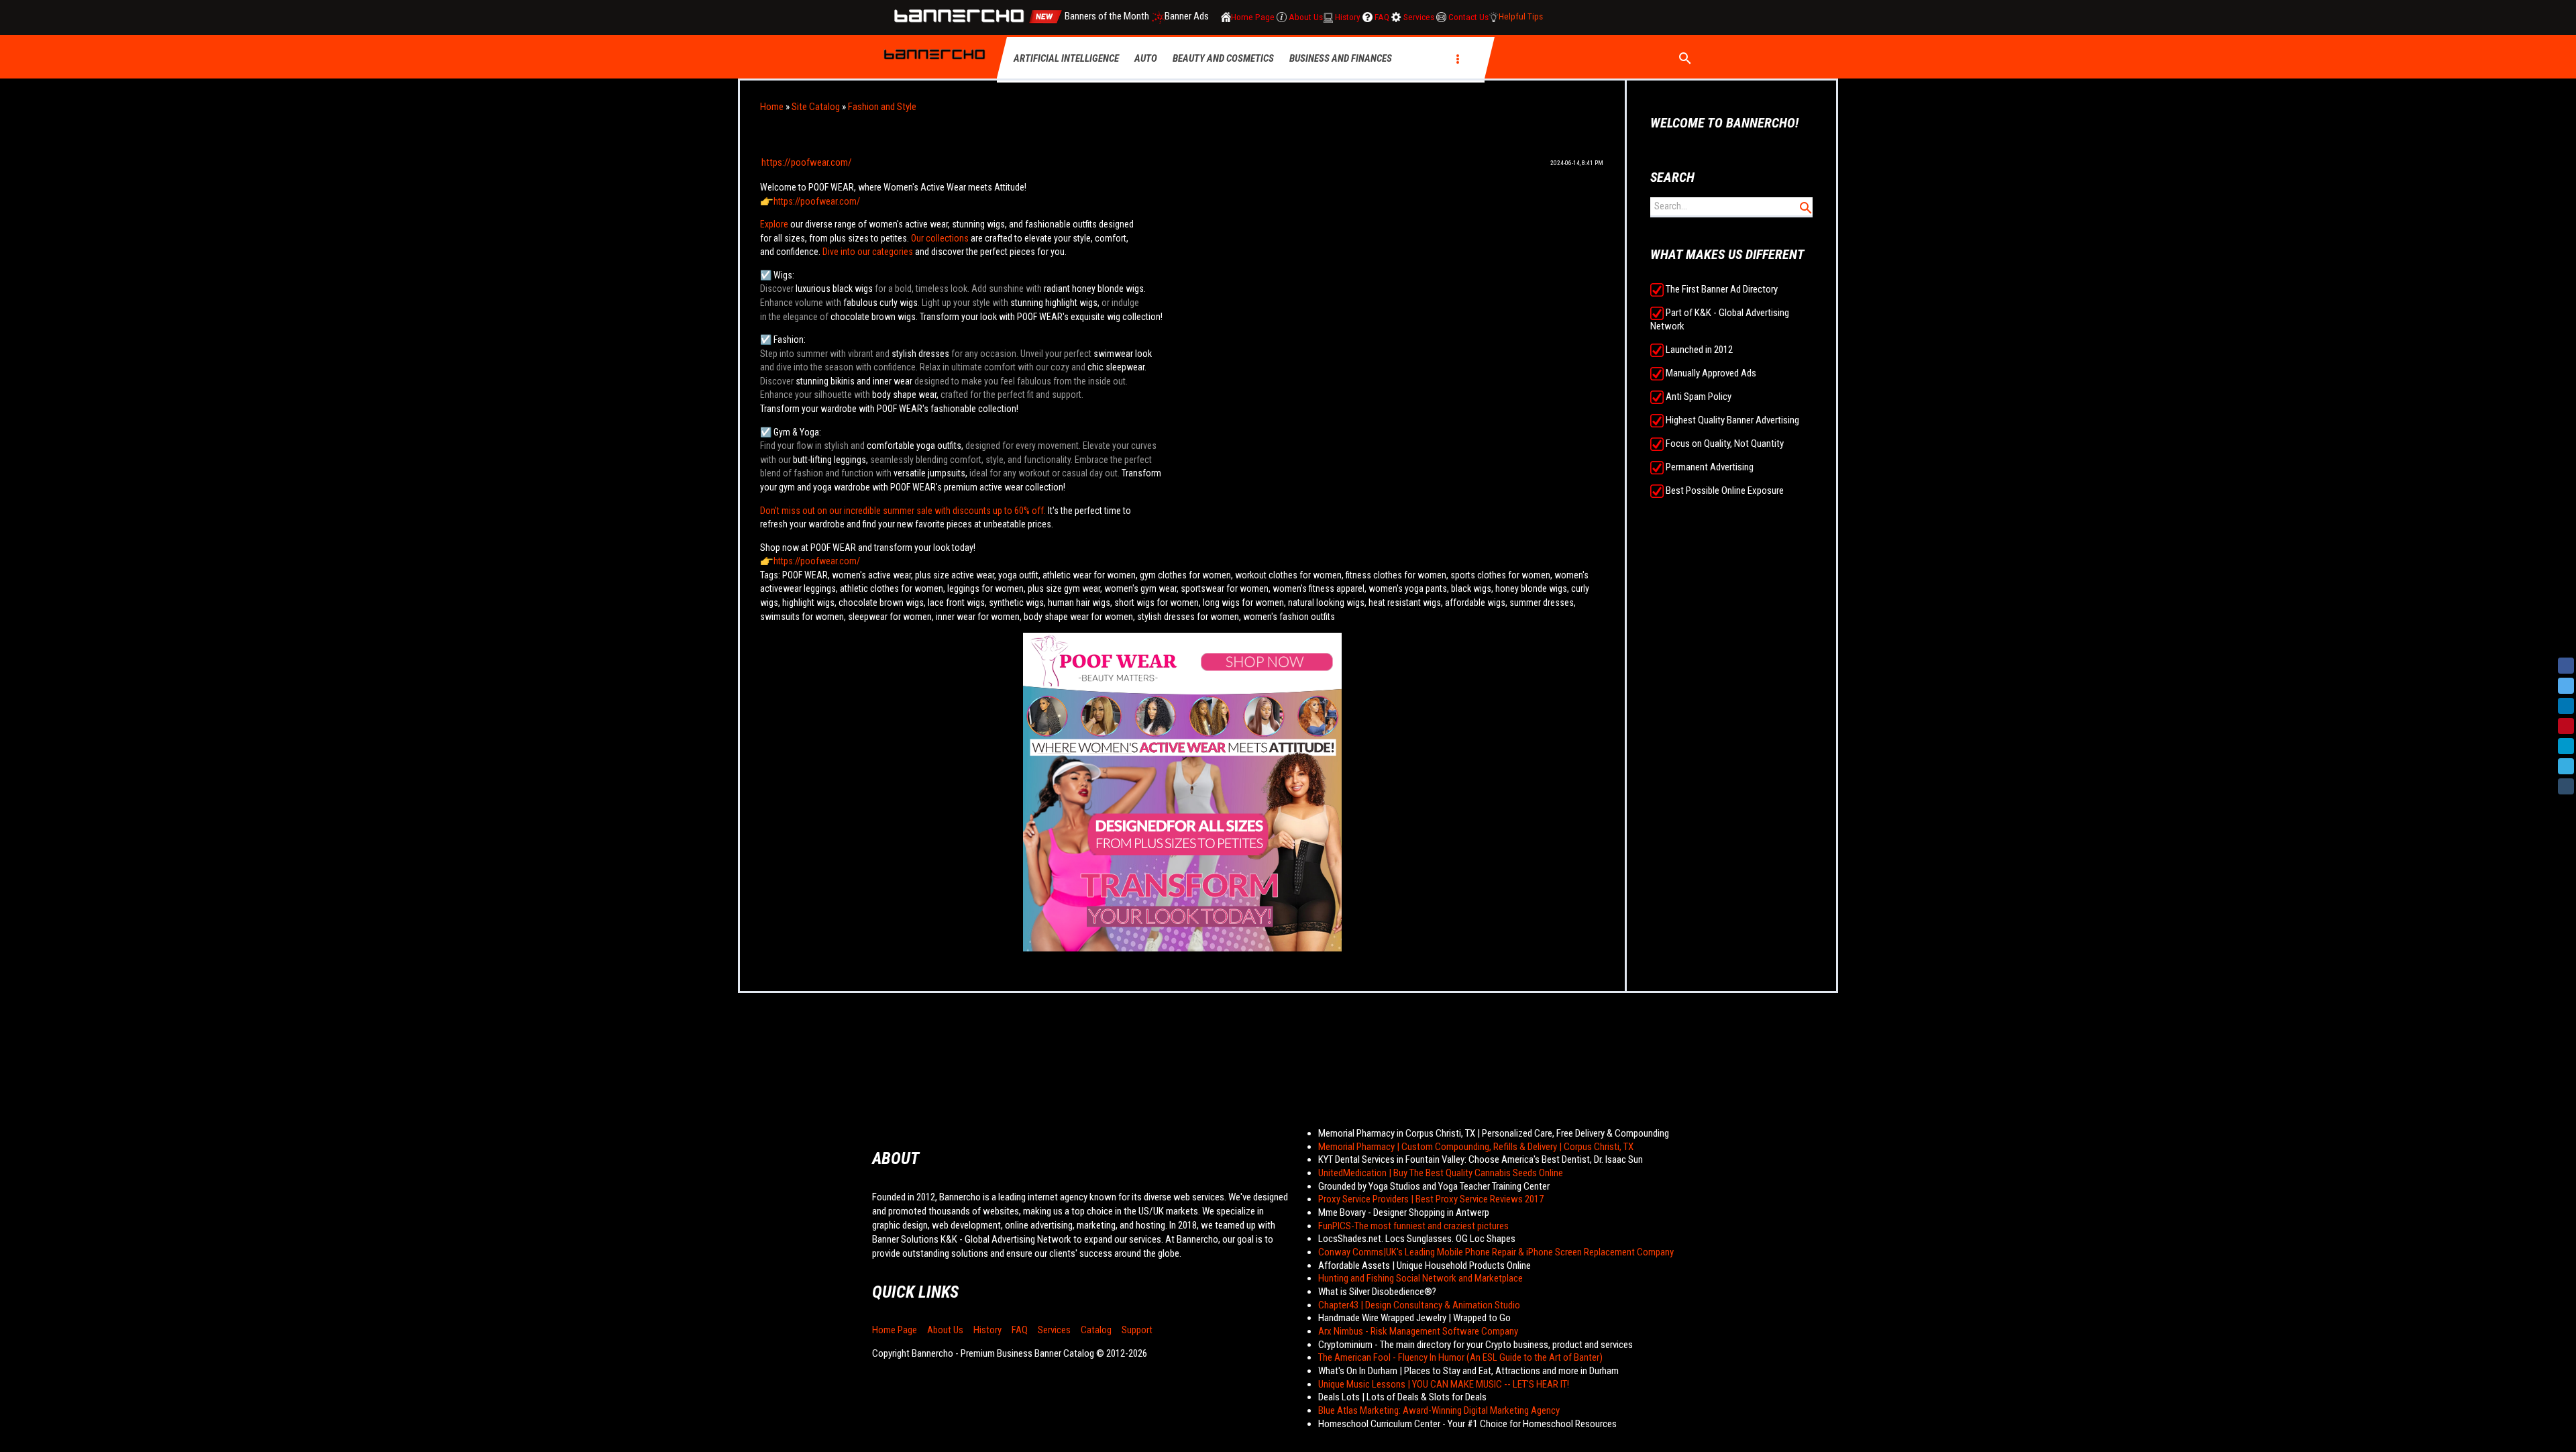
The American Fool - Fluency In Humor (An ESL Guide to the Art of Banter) (1460, 1357)
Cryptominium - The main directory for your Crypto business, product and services (1475, 1345)
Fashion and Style (882, 107)
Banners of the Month (1107, 17)
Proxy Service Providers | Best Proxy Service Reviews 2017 (1431, 1199)
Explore (775, 224)
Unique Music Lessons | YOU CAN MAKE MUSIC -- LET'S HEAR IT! (1444, 1384)
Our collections (940, 238)
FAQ (1020, 1330)
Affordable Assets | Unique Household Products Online (1425, 1265)
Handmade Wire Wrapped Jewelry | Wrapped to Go (1414, 1318)
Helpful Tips (1521, 17)
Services (1054, 1330)
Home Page (895, 1330)
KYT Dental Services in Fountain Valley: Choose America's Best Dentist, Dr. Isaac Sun (1481, 1159)
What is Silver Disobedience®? (1377, 1292)
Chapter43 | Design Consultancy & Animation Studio (1419, 1305)
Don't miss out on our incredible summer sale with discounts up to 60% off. (903, 511)
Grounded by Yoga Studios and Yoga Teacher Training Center (1434, 1186)
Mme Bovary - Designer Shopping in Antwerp (1404, 1212)
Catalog (1096, 1330)
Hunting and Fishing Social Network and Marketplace (1420, 1278)
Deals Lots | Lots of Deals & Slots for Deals (1402, 1397)
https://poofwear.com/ (807, 162)
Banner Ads (1188, 17)
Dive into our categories (868, 252)
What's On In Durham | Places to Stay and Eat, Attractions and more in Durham (1468, 1371)
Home (772, 107)
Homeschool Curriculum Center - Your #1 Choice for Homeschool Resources (1467, 1424)
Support (1137, 1330)
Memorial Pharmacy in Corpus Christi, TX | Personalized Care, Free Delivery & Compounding (1494, 1133)
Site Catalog (816, 107)
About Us (945, 1330)
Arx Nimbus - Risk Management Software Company (1418, 1331)
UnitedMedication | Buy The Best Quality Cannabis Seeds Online (1441, 1173)
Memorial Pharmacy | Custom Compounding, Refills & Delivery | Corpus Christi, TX (1476, 1147)
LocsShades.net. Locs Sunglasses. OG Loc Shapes (1417, 1239)
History (987, 1330)
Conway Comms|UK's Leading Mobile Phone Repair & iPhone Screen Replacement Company (1496, 1252)
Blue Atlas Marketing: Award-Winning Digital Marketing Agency (1439, 1410)
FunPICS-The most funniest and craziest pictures (1413, 1226)
